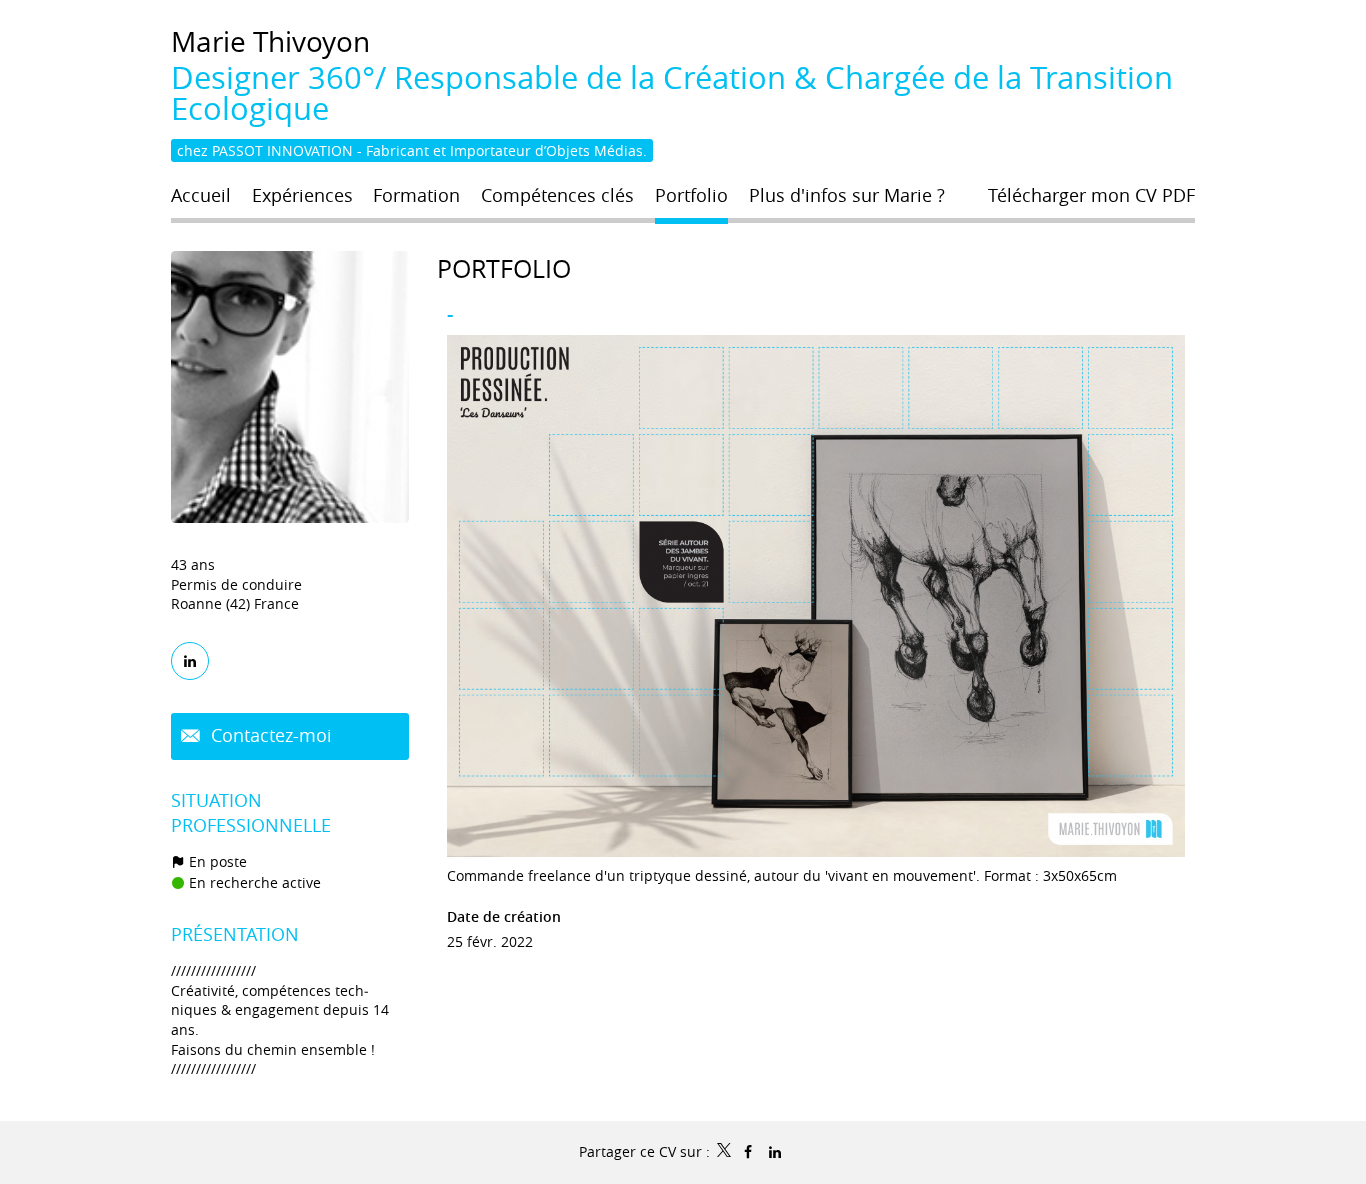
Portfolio (504, 268)
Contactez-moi (269, 735)
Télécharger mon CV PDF (1091, 195)
